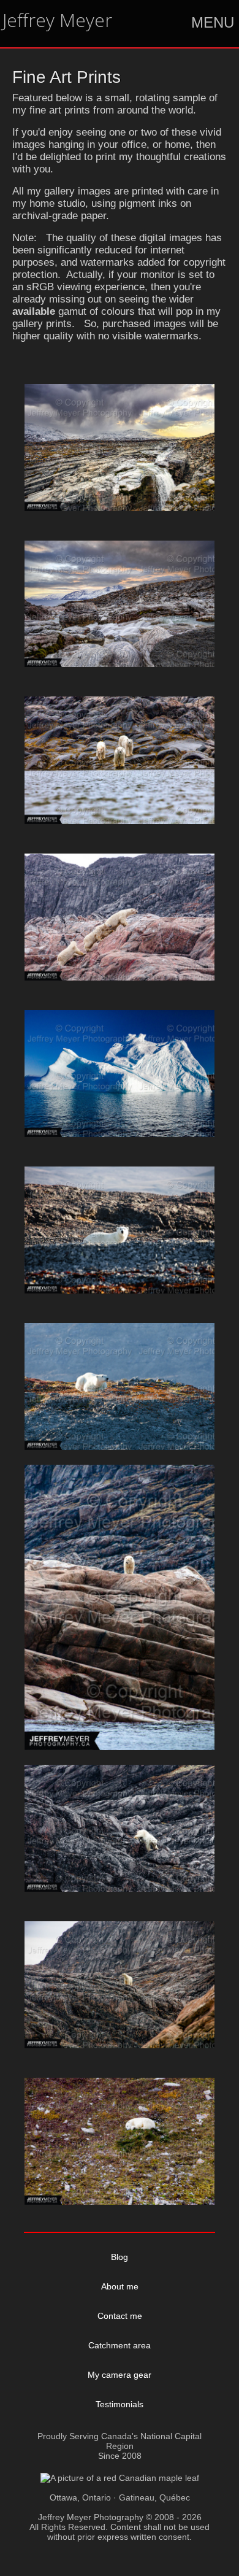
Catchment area (120, 2345)
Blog (120, 2257)
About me (120, 2286)
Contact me (120, 2316)
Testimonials (120, 2404)
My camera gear (120, 2375)
